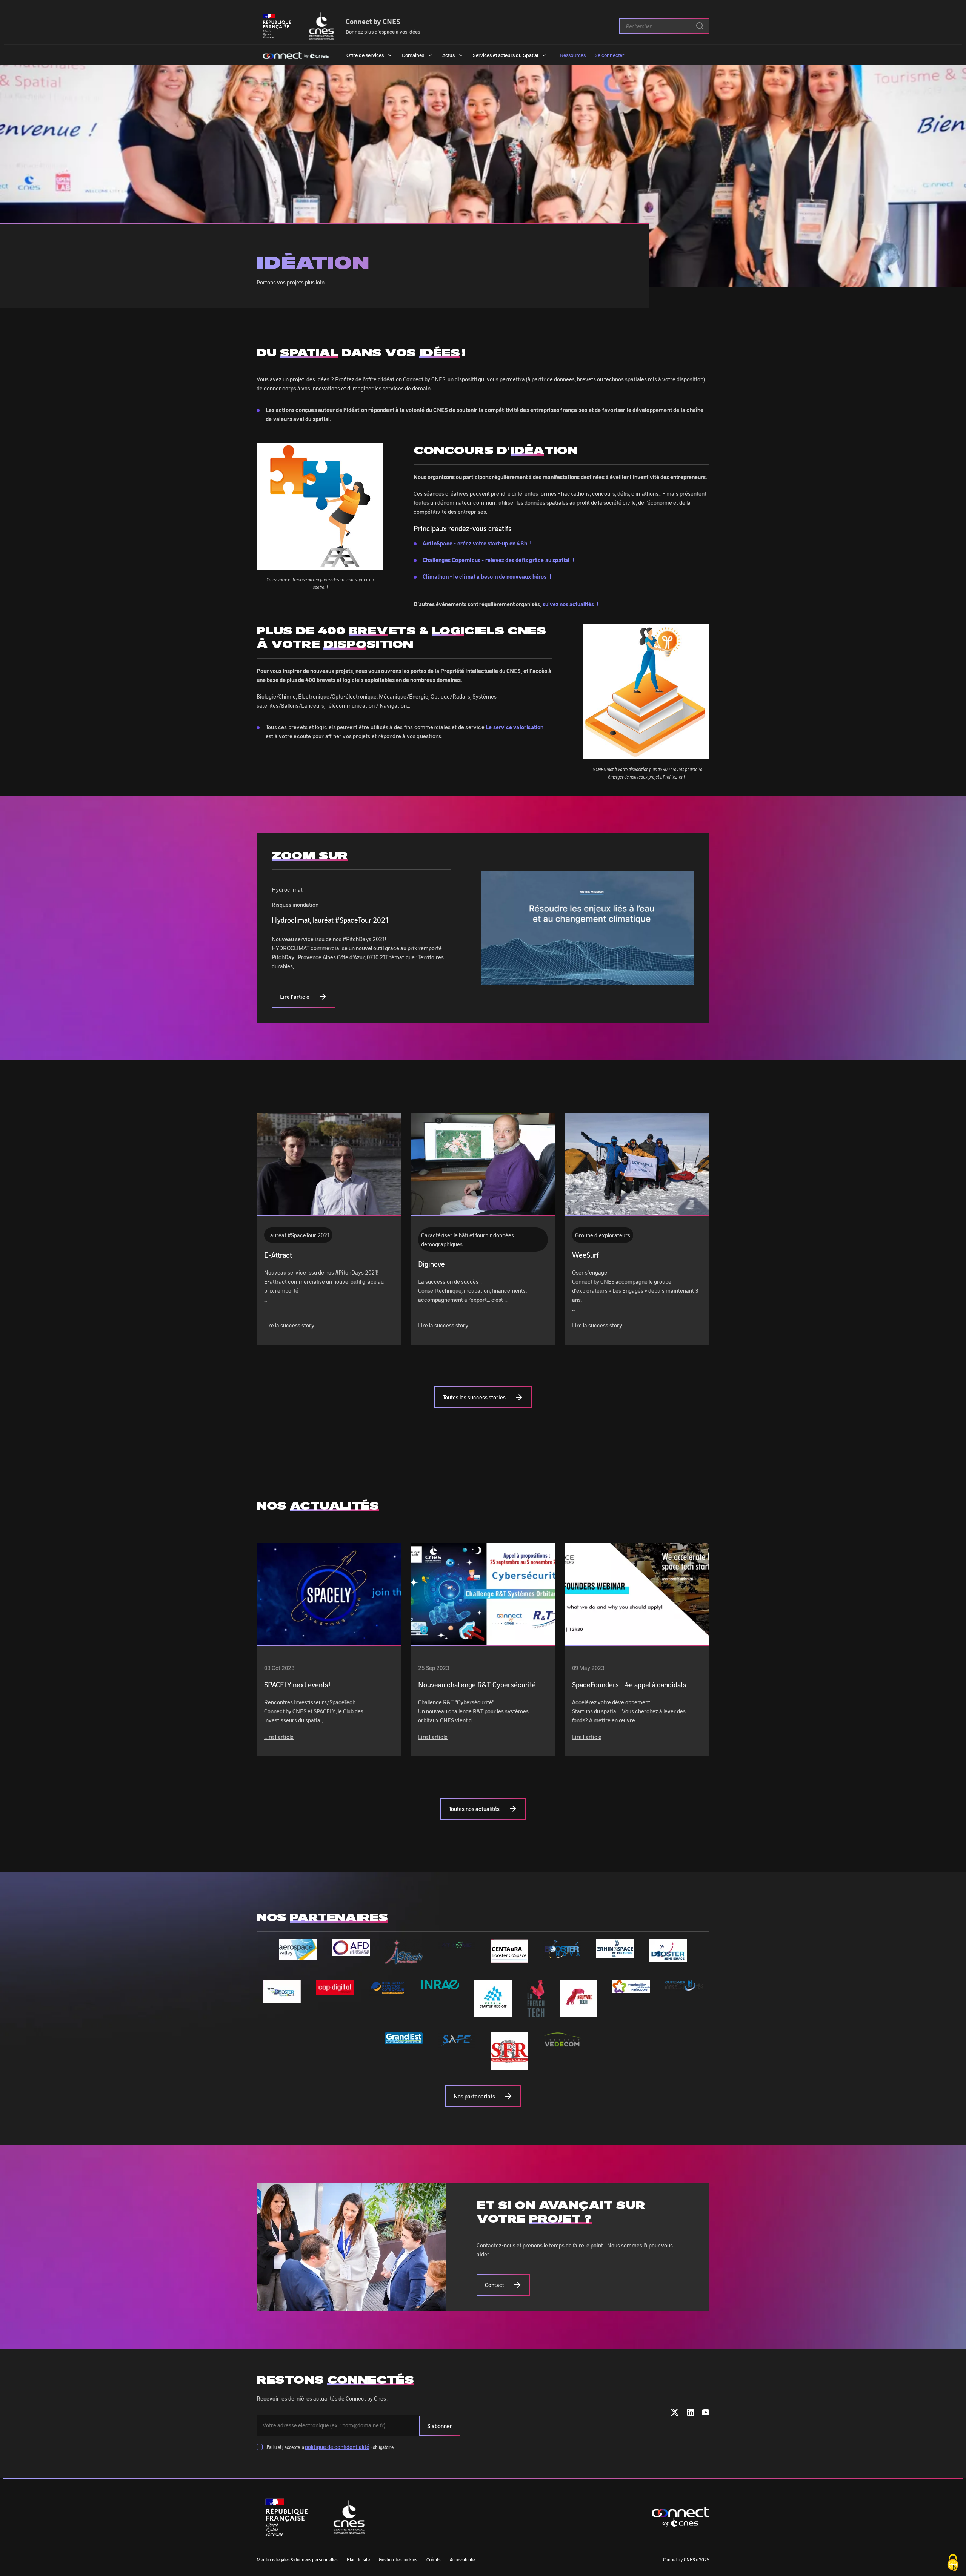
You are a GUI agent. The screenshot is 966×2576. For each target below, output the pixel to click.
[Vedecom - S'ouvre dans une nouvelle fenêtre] (562, 2042)
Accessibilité (462, 2559)
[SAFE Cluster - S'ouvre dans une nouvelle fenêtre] (457, 2044)
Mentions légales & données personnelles (297, 2559)
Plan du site (358, 2559)
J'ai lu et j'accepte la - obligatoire (330, 2447)
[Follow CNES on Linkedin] (691, 2414)
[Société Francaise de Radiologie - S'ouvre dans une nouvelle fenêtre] (509, 2066)
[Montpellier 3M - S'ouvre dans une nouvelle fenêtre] (631, 1988)
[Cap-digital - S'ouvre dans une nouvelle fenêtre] (335, 1991)
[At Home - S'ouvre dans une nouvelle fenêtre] (457, 1946)
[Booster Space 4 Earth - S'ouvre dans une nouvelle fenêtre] (282, 1999)
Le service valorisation (515, 727)
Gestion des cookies (398, 2559)
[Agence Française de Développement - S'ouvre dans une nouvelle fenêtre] (351, 1952)
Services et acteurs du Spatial (505, 55)
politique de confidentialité (337, 2447)
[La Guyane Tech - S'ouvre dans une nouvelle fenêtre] (578, 2013)
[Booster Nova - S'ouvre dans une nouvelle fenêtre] (562, 1955)
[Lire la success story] (329, 1165)
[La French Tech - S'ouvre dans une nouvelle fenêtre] (536, 2013)
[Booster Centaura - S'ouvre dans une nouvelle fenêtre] (509, 1958)
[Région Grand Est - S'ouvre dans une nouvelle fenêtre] (404, 2040)
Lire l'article (295, 997)
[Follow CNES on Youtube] (706, 2414)
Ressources (573, 55)
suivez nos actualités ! (571, 604)
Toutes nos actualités (474, 1809)
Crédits (434, 2559)
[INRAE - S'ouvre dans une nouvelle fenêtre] (440, 1985)
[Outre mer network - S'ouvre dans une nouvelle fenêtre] (684, 1986)
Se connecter (609, 55)
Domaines (413, 55)
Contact (495, 2285)
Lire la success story (289, 1325)
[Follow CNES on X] (675, 2414)
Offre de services (365, 55)
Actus (448, 55)
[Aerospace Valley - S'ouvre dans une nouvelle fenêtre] (298, 1956)
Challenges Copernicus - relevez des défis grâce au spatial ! (498, 560)
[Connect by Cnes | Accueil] (296, 55)
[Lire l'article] (329, 1594)
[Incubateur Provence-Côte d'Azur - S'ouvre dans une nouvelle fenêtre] (388, 1992)
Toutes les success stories (474, 1397)
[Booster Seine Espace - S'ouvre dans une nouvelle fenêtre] (668, 1958)
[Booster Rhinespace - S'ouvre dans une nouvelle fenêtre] (615, 1954)
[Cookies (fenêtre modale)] (953, 2563)
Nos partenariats (474, 2096)
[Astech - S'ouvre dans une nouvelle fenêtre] (404, 1960)
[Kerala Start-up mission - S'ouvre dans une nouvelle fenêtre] (493, 2013)
